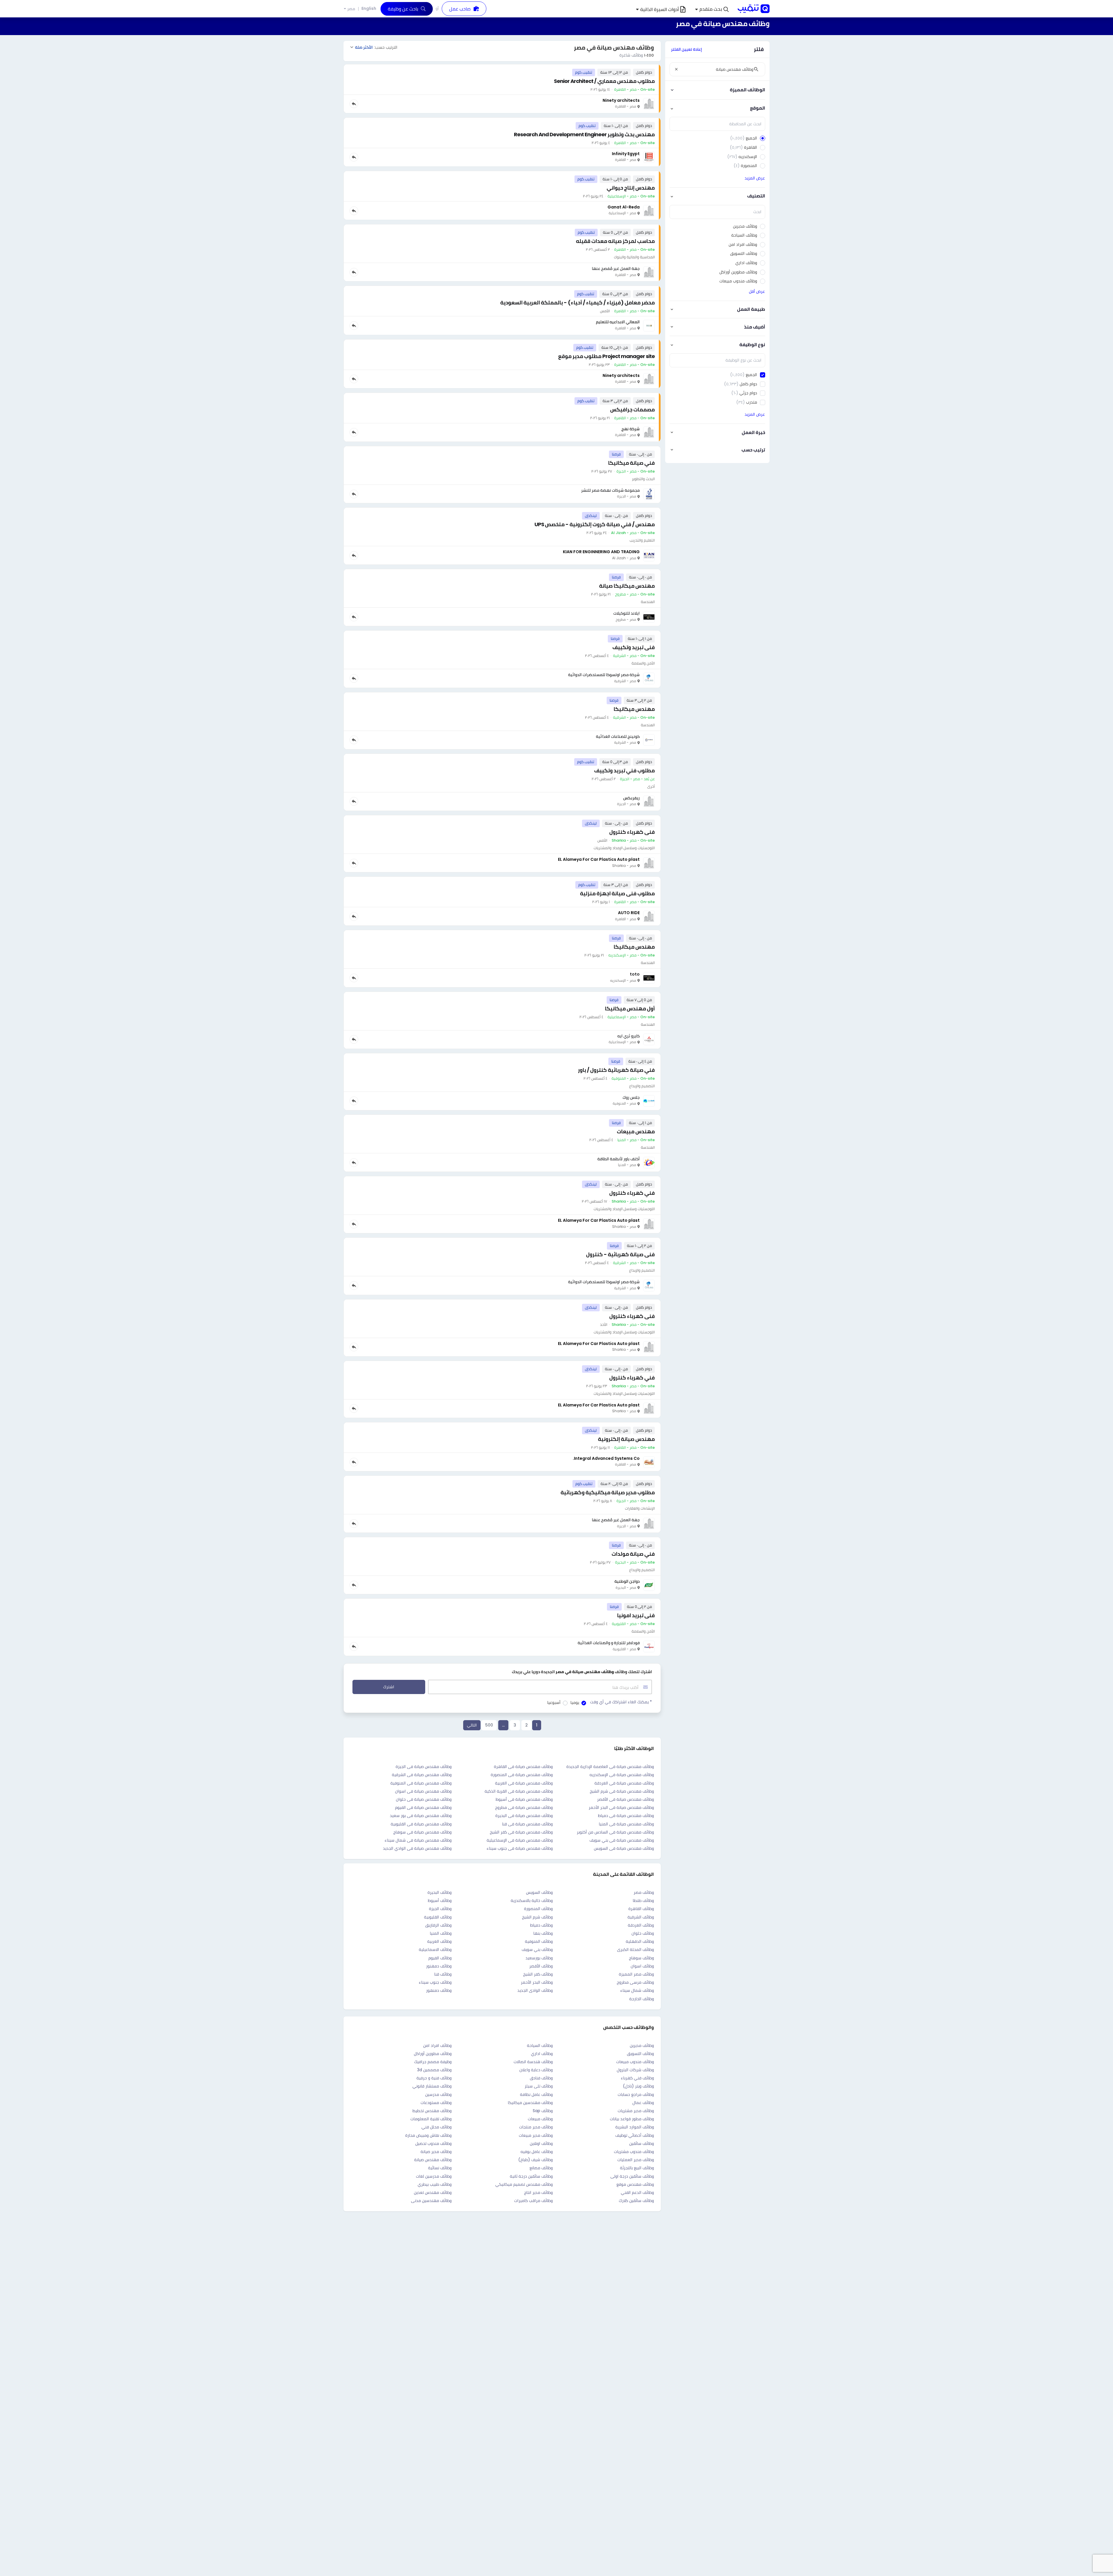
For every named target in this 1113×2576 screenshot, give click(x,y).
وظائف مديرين (642, 2045)
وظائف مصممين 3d (434, 2070)
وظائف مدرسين (438, 2094)
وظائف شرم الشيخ (537, 1917)
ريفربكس (631, 798)
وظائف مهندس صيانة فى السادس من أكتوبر (615, 1832)
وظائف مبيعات (540, 2119)
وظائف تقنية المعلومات (431, 2119)
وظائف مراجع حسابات (636, 2094)
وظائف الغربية (439, 1941)
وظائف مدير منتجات (536, 2127)
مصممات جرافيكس (632, 410)
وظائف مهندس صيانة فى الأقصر (625, 1799)
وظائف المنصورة (538, 1909)
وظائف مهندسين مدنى (431, 2201)
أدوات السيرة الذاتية (660, 9)
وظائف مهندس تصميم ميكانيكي (524, 2184)
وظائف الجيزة (440, 1909)
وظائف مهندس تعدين (433, 2192)
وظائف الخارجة (642, 1999)
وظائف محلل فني (437, 2127)
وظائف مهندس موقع (635, 2184)
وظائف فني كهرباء (637, 2078)
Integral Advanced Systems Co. (606, 1458)
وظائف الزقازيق (438, 1925)
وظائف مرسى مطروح (635, 1982)
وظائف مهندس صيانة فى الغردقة (624, 1783)
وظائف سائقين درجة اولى (632, 2176)
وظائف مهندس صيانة (433, 2160)
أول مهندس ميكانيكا (630, 1009)
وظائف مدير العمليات (636, 2160)
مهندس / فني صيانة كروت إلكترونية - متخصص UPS (595, 524)
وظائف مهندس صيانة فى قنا (527, 1824)
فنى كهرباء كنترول (632, 832)
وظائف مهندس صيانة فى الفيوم (423, 1807)
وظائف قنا (443, 1974)
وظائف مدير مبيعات (536, 2135)
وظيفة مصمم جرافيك (433, 2062)
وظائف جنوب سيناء (435, 1982)
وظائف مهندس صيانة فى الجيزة (424, 1767)
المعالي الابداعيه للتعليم (618, 322)
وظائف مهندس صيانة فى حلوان (424, 1799)
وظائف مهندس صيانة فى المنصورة (522, 1775)
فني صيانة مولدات (633, 1554)
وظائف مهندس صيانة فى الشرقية (422, 1775)
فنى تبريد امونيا (636, 1615)
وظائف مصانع (541, 2168)
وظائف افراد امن (437, 2045)
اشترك (389, 1687)
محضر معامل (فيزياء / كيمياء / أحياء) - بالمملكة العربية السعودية (578, 303)
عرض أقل (757, 291)
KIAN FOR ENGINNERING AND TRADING (601, 552)
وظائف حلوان (643, 1933)
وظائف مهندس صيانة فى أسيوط (524, 1799)
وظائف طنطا (643, 1900)
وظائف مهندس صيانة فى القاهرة (523, 1767)
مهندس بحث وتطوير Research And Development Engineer (584, 134)
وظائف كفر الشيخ (538, 1974)
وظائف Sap (543, 2111)
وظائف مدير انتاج (538, 2192)
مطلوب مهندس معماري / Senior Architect (604, 81)
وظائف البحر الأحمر (537, 1982)
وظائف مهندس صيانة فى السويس (624, 1848)
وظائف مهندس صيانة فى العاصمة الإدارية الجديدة (610, 1767)
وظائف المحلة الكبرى (635, 1949)
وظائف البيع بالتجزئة (637, 2168)
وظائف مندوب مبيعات (635, 2062)
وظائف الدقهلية (640, 1941)
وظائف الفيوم (440, 1958)
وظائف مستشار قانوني (432, 2086)
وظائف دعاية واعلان (536, 2070)
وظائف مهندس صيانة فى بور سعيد (421, 1816)
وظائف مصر (644, 1892)
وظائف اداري (542, 2054)
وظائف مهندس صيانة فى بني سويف (622, 1840)
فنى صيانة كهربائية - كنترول (620, 1254)
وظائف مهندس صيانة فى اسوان (423, 1791)
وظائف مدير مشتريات (636, 2111)
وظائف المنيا (441, 1933)
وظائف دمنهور (439, 1990)
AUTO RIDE (629, 913)
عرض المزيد (755, 178)
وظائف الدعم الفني (637, 2192)
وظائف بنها (543, 1933)
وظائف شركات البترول (635, 2070)
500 (489, 1725)
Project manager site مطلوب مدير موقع (606, 356)
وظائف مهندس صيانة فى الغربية (524, 1783)
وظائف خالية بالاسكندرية (532, 1900)
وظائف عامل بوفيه (537, 2152)
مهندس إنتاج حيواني (631, 188)
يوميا (575, 1702)
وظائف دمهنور (439, 1966)
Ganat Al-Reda (624, 207)
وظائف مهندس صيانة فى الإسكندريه (622, 1775)
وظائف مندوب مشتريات (634, 2152)
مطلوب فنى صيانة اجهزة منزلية (617, 893)
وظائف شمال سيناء (637, 1990)
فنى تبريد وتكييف (634, 647)
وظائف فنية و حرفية (434, 2078)
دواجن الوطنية (627, 1581)
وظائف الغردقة (641, 1925)
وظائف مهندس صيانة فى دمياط (626, 1816)
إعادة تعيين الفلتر (686, 49)
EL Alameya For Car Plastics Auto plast (599, 859)
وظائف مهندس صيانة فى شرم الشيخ (622, 1791)
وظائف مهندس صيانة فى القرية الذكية (519, 1791)
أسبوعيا (554, 1702)
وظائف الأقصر (541, 1966)
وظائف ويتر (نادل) (638, 2086)
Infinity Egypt (626, 154)
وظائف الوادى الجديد (535, 1990)
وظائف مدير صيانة (436, 2152)
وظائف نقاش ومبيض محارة (428, 2135)
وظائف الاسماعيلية (435, 1949)
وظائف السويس (539, 1892)
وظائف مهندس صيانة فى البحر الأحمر (621, 1807)
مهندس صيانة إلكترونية (626, 1439)
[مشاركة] (354, 104)
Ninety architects (621, 100)
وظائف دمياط (541, 1925)
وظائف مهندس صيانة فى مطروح (524, 1807)
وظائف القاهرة (641, 1909)
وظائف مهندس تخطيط (432, 2111)
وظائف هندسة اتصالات (533, 2062)
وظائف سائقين (642, 2143)
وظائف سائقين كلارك (636, 2201)
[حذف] (676, 69)
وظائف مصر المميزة (636, 1974)
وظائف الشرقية (641, 1917)
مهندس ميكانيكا (634, 709)
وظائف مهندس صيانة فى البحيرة (524, 1816)
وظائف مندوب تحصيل (433, 2143)
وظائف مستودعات (436, 2103)
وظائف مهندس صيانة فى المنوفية (421, 1783)
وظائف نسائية (440, 2168)
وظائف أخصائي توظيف (635, 2135)
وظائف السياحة (540, 2045)
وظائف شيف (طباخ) (535, 2160)
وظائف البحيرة (440, 1892)
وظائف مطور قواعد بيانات (632, 2119)
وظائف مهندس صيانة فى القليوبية (421, 1824)
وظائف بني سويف (537, 1949)
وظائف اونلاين (541, 2143)
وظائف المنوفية (539, 1941)
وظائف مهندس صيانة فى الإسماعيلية (520, 1840)
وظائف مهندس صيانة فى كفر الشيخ (521, 1832)
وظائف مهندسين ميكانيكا (530, 2103)
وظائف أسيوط (440, 1900)
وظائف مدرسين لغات (434, 2176)
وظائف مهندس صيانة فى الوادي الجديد (417, 1848)
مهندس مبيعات (636, 1131)
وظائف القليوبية (438, 1917)
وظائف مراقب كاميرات (533, 2201)
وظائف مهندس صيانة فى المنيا (626, 1824)
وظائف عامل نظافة (536, 2094)
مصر (351, 9)
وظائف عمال (643, 2103)
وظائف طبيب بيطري (435, 2184)
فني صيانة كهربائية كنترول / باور (616, 1070)
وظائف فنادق (541, 2078)
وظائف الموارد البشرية (635, 2127)
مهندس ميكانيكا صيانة (627, 586)
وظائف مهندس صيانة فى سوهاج (422, 1832)
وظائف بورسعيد (539, 1958)
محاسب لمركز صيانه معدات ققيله (615, 241)
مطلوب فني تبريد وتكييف (624, 770)
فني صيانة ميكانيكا (631, 463)
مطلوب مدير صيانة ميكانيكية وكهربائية (608, 1492)
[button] (712, 9)
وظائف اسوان (642, 1966)
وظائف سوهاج (641, 1958)
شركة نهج (631, 429)
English (369, 8)
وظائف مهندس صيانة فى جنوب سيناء (520, 1848)
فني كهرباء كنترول (632, 1193)
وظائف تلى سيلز (539, 2086)
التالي (472, 1725)
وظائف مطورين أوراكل (433, 2054)
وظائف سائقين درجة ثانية (531, 2176)
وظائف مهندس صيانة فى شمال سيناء (418, 1840)
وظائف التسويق (640, 2054)
